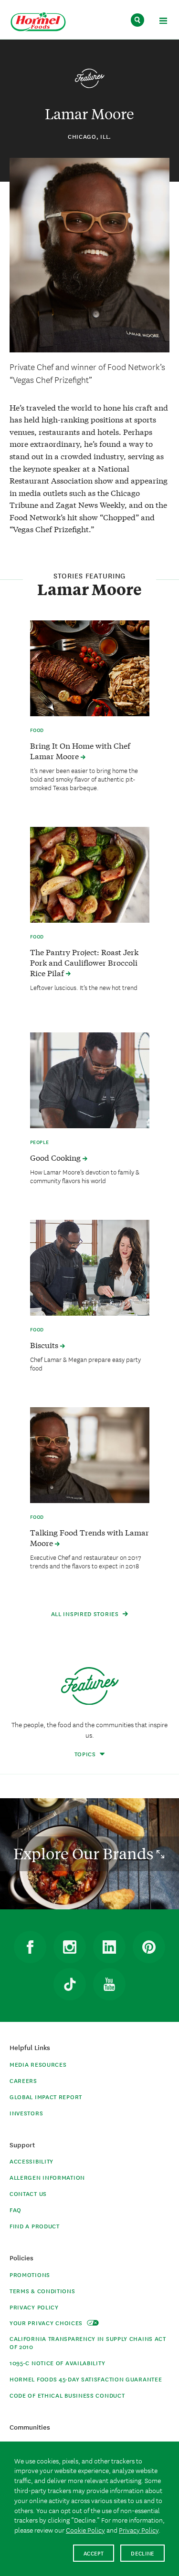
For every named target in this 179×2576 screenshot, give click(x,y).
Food (37, 730)
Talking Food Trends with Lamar (89, 1537)
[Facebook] (30, 1947)
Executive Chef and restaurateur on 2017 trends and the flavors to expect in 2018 (86, 1561)
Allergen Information (47, 2177)
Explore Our (85, 1854)
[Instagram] (70, 1947)
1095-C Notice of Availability (57, 2363)
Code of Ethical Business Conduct (67, 2395)
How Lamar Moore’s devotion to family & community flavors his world (85, 1176)
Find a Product (35, 2226)
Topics (86, 1754)
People (40, 1142)
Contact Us (28, 2193)
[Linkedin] (109, 1947)
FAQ (16, 2210)
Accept (94, 2553)
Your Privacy (47, 2323)
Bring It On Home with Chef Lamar (80, 751)
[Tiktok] (70, 1984)
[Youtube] (109, 1984)
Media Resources (38, 2064)
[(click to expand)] (163, 22)
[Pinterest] (149, 1947)
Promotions (30, 2274)
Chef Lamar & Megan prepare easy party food (85, 1363)
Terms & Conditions (42, 2291)
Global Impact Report (46, 2097)
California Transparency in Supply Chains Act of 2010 (88, 2342)
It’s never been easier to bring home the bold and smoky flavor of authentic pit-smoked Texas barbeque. (84, 779)
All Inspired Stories (86, 1613)
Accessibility (32, 2161)
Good (56, 1157)
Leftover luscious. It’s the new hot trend (84, 987)
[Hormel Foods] (38, 22)
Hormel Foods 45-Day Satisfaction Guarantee (86, 2379)
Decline (142, 2553)
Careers (23, 2080)
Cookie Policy (85, 2530)
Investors (26, 2113)
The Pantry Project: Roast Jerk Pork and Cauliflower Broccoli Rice (84, 962)
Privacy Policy (34, 2307)
